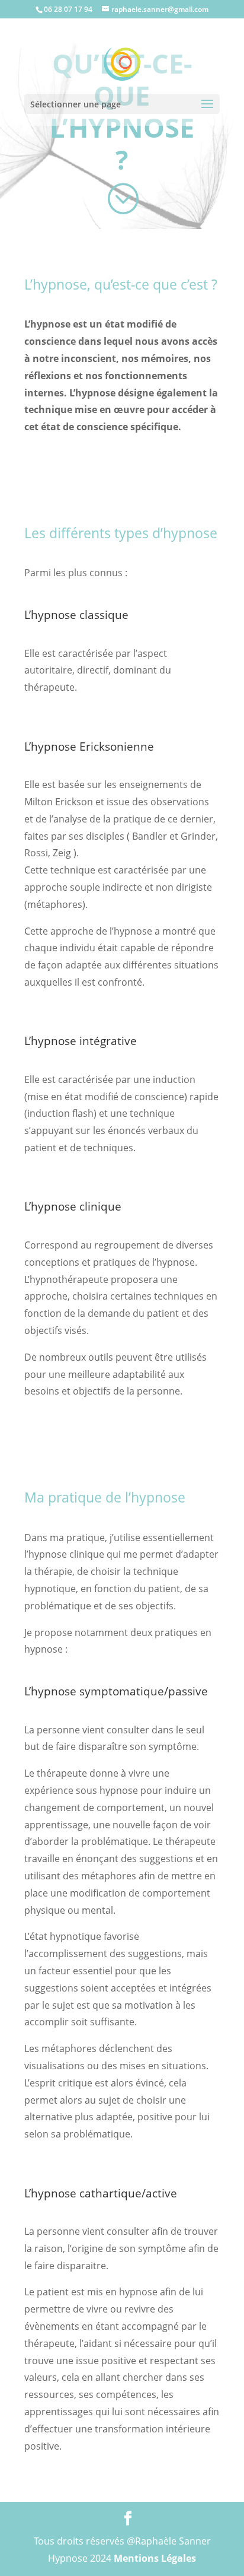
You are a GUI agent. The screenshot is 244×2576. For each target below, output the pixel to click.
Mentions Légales (155, 2558)
